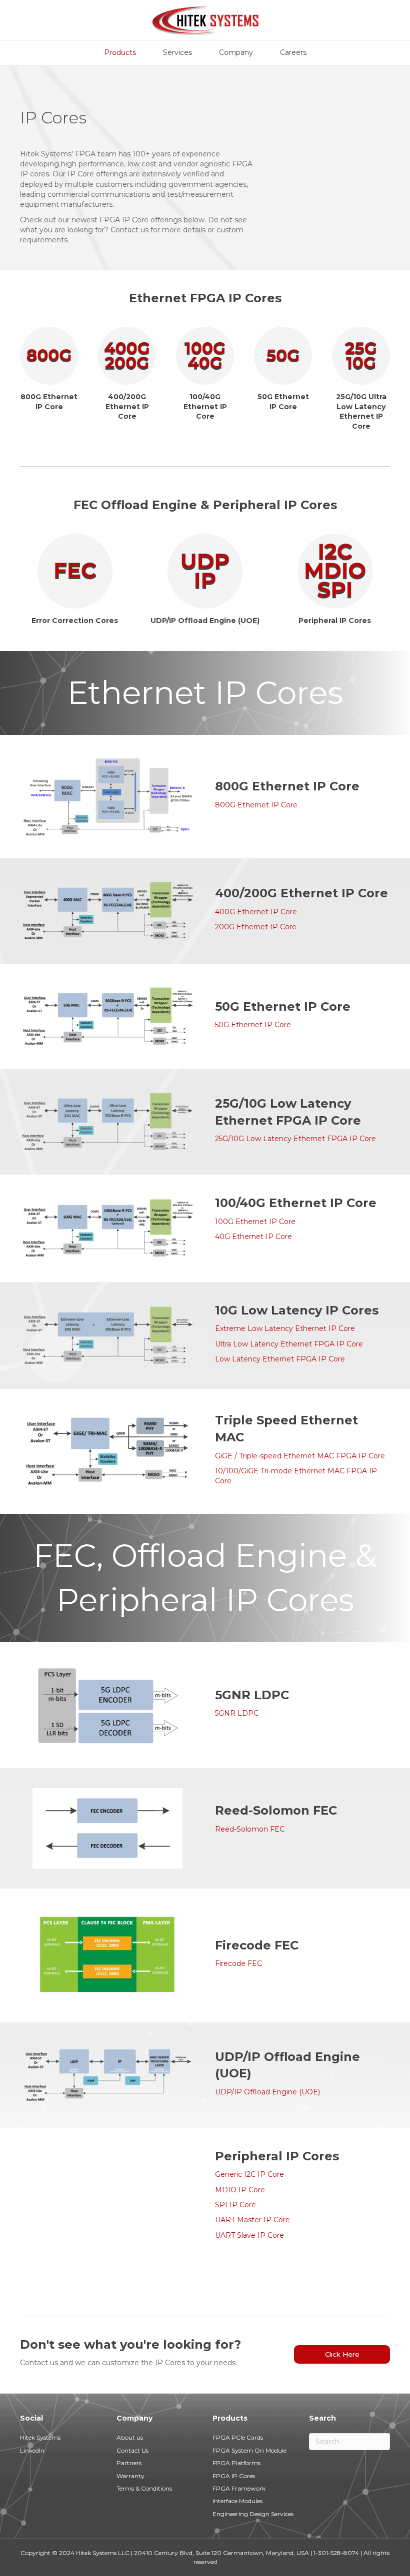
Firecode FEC (238, 1963)
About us (130, 2437)
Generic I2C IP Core (249, 2174)
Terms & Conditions (144, 2488)
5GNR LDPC (237, 1713)
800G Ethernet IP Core (256, 805)
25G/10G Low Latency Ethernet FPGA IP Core (295, 1139)
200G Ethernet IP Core (256, 927)
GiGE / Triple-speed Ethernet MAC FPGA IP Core (300, 1456)
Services (177, 52)
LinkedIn (32, 2450)
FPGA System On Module (249, 2450)
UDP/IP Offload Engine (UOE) (267, 2092)
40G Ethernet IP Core (253, 1237)
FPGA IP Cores (234, 2476)
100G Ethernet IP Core (255, 1222)
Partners (129, 2463)
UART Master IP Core (252, 2220)
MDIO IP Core (240, 2190)
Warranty (130, 2476)
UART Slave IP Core (249, 2235)
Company (236, 52)
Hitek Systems (40, 2437)
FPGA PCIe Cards (238, 2437)
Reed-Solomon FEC (250, 1829)
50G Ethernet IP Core (253, 1025)
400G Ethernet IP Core (256, 912)
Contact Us (132, 2450)
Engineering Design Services (253, 2514)
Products (120, 52)
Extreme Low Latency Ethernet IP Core (285, 1328)
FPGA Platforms (236, 2463)
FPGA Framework (239, 2488)
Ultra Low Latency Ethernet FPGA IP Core (289, 1344)
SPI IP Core (235, 2205)
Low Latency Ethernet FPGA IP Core (280, 1359)
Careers (293, 52)
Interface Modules (237, 2501)
